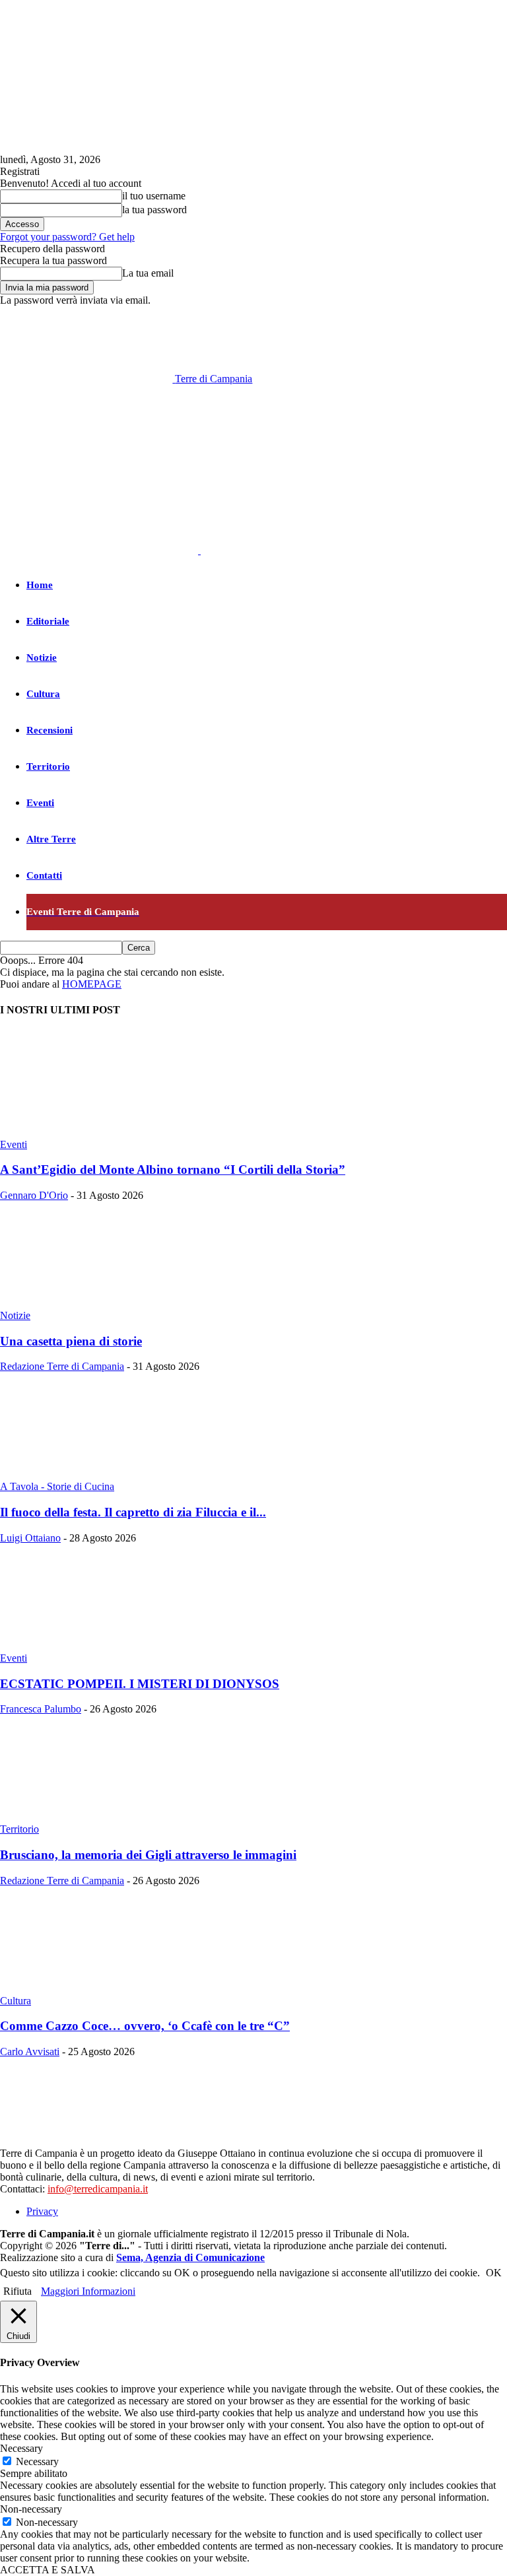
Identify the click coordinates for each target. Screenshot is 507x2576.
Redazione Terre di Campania (62, 1366)
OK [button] (494, 2273)
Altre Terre (51, 839)
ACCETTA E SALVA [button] (48, 2570)
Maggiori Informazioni (88, 2291)
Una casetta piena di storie (71, 1341)
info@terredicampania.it (98, 2189)
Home (40, 585)
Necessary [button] (21, 2448)
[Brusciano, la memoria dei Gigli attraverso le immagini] (107, 1817)
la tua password (154, 210)
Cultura (43, 694)
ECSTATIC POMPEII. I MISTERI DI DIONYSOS (140, 1684)
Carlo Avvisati (30, 2051)
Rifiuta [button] (17, 2291)
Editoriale (48, 621)
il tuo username (154, 196)
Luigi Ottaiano (30, 1538)
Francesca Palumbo (41, 1709)
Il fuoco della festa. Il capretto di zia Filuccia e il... (133, 1512)
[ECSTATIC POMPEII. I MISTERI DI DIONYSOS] (107, 1646)
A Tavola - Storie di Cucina (57, 1486)
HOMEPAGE (92, 984)
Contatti (44, 875)
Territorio (48, 766)
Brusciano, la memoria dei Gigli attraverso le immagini (148, 1855)
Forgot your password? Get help (67, 237)
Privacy (42, 2211)
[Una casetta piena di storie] (107, 1304)
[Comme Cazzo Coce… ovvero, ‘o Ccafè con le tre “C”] (107, 1989)
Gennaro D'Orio (34, 1195)
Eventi (40, 803)
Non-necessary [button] (31, 2509)
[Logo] (100, 550)
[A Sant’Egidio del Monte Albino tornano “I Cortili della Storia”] (107, 1133)
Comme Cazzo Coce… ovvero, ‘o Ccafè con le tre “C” (145, 2026)
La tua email (148, 273)
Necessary (37, 2461)
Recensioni (50, 730)
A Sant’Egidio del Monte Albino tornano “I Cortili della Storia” (173, 1169)
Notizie (42, 658)
